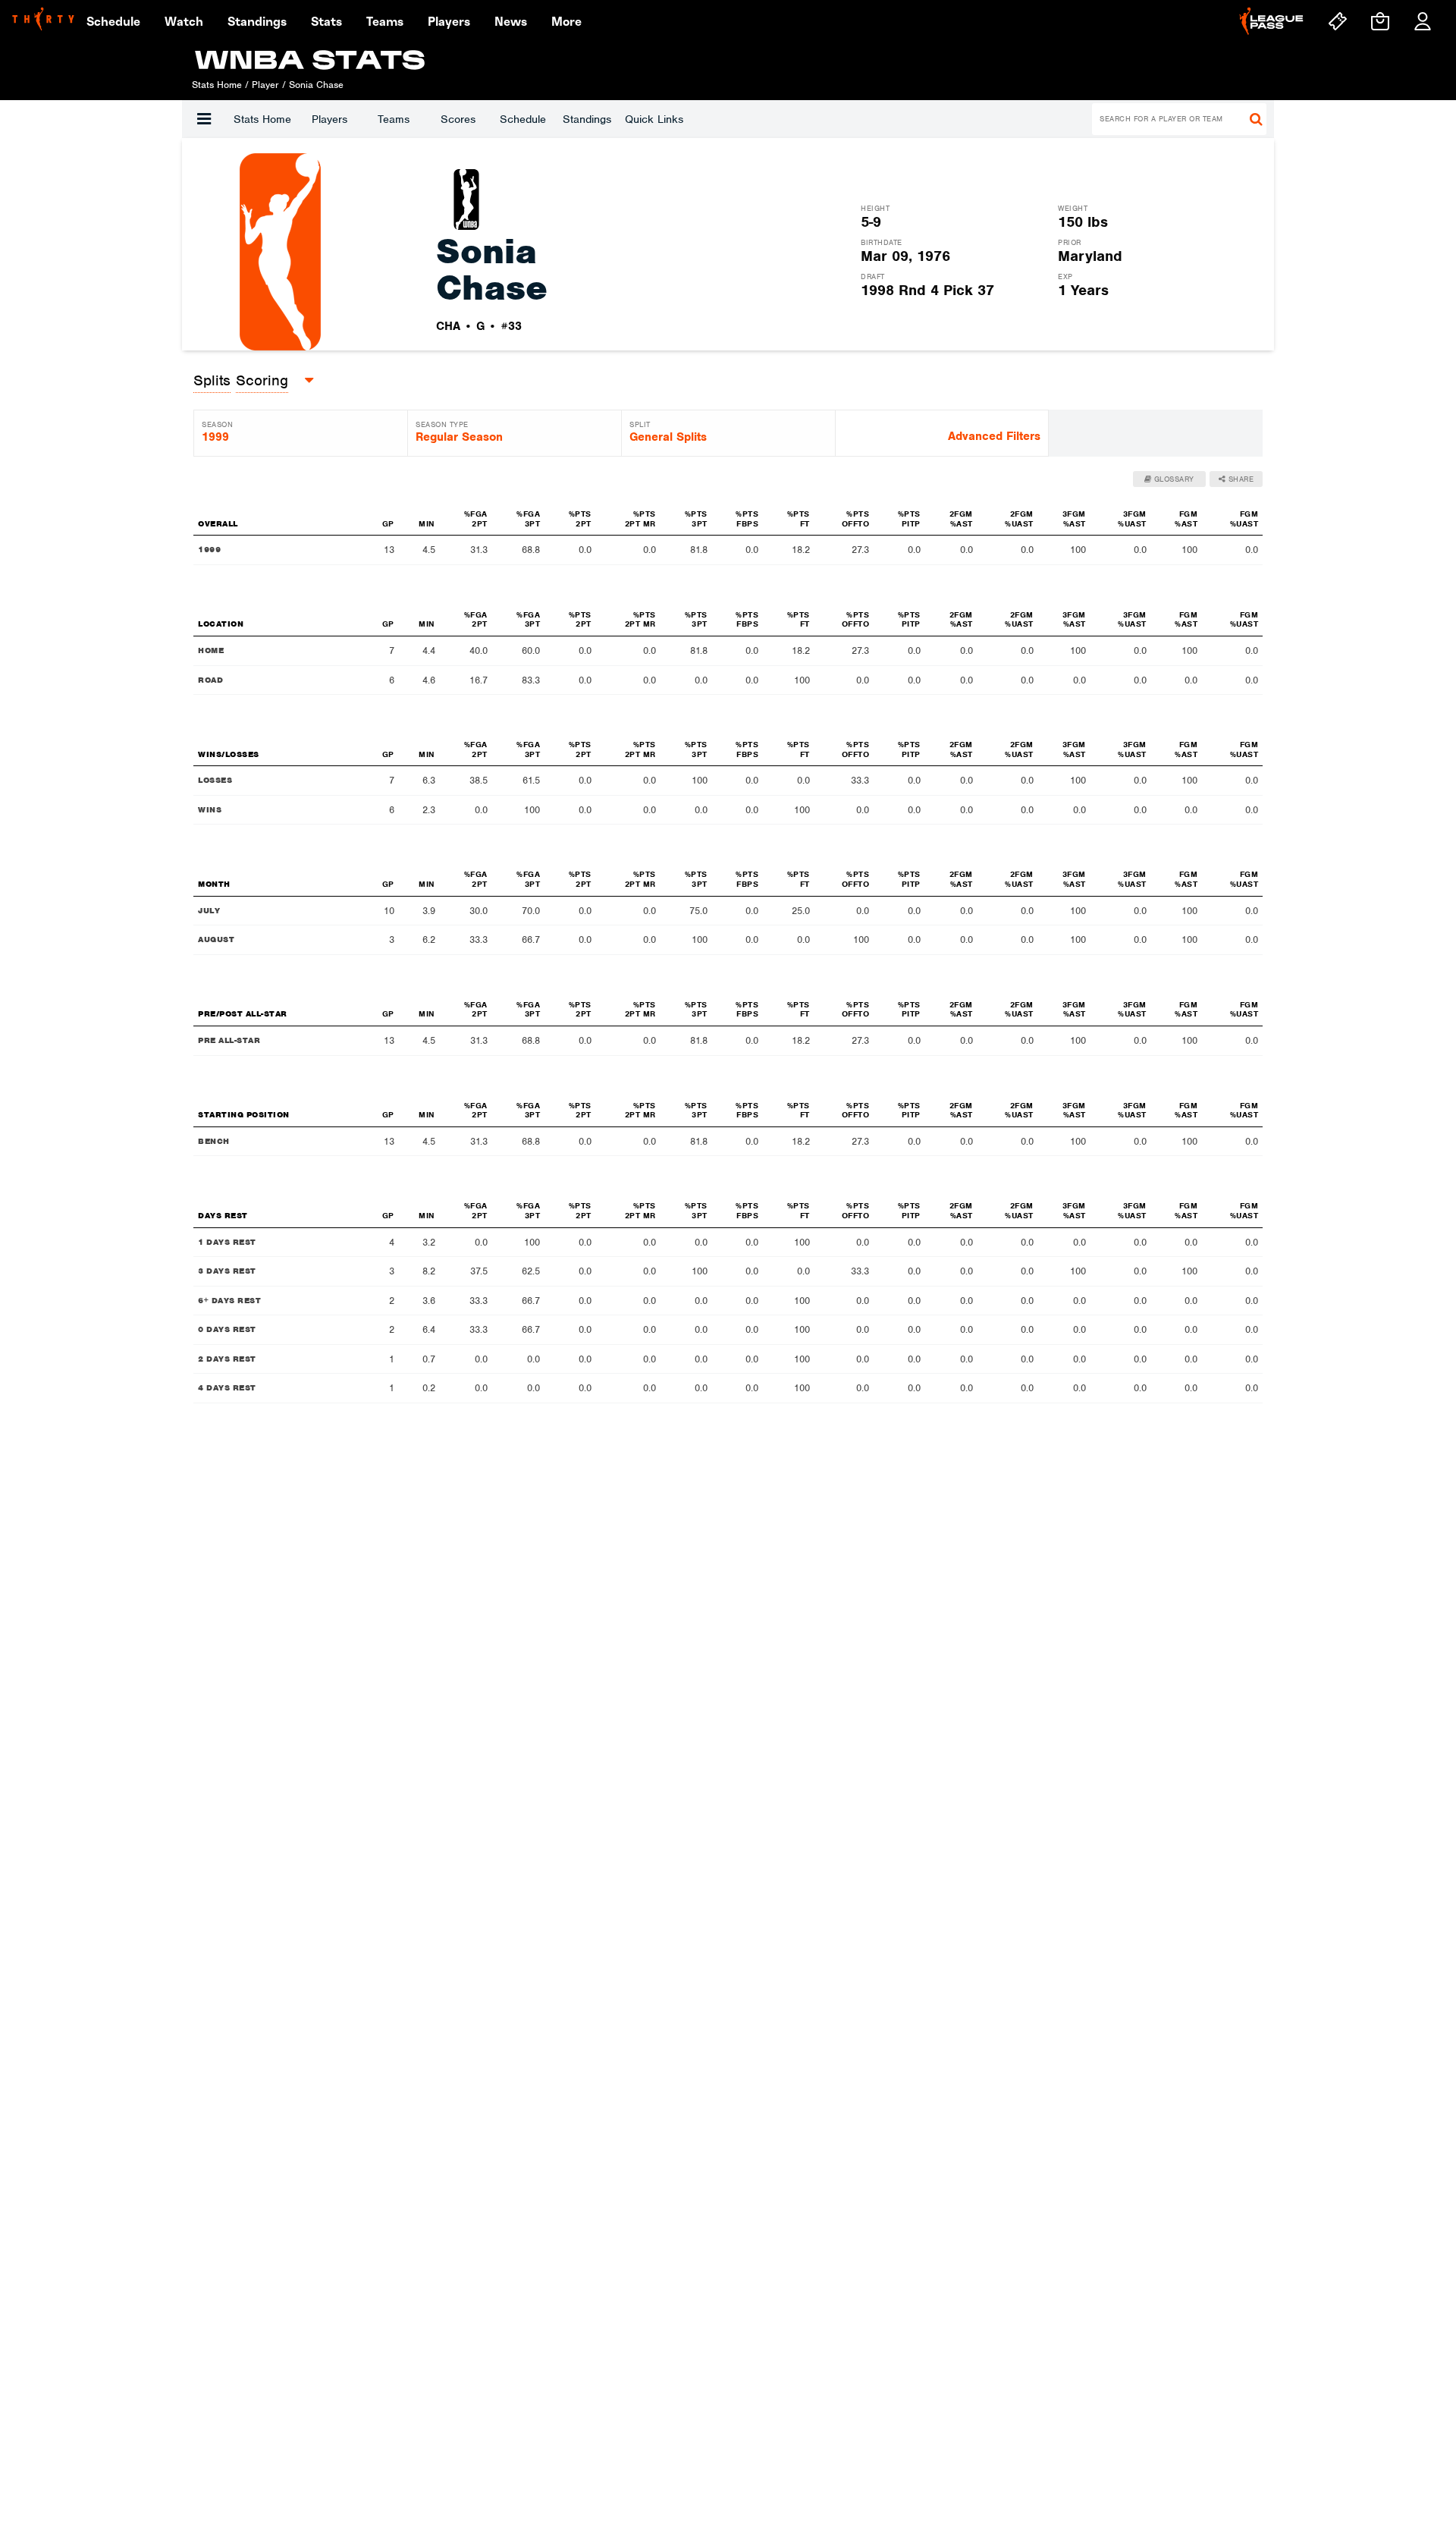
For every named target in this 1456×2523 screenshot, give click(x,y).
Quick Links (654, 119)
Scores (458, 119)
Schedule (523, 119)
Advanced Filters (994, 436)
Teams (394, 119)
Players (329, 119)
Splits (212, 380)
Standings (587, 119)
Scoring (262, 380)
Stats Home (262, 119)
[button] (204, 119)
